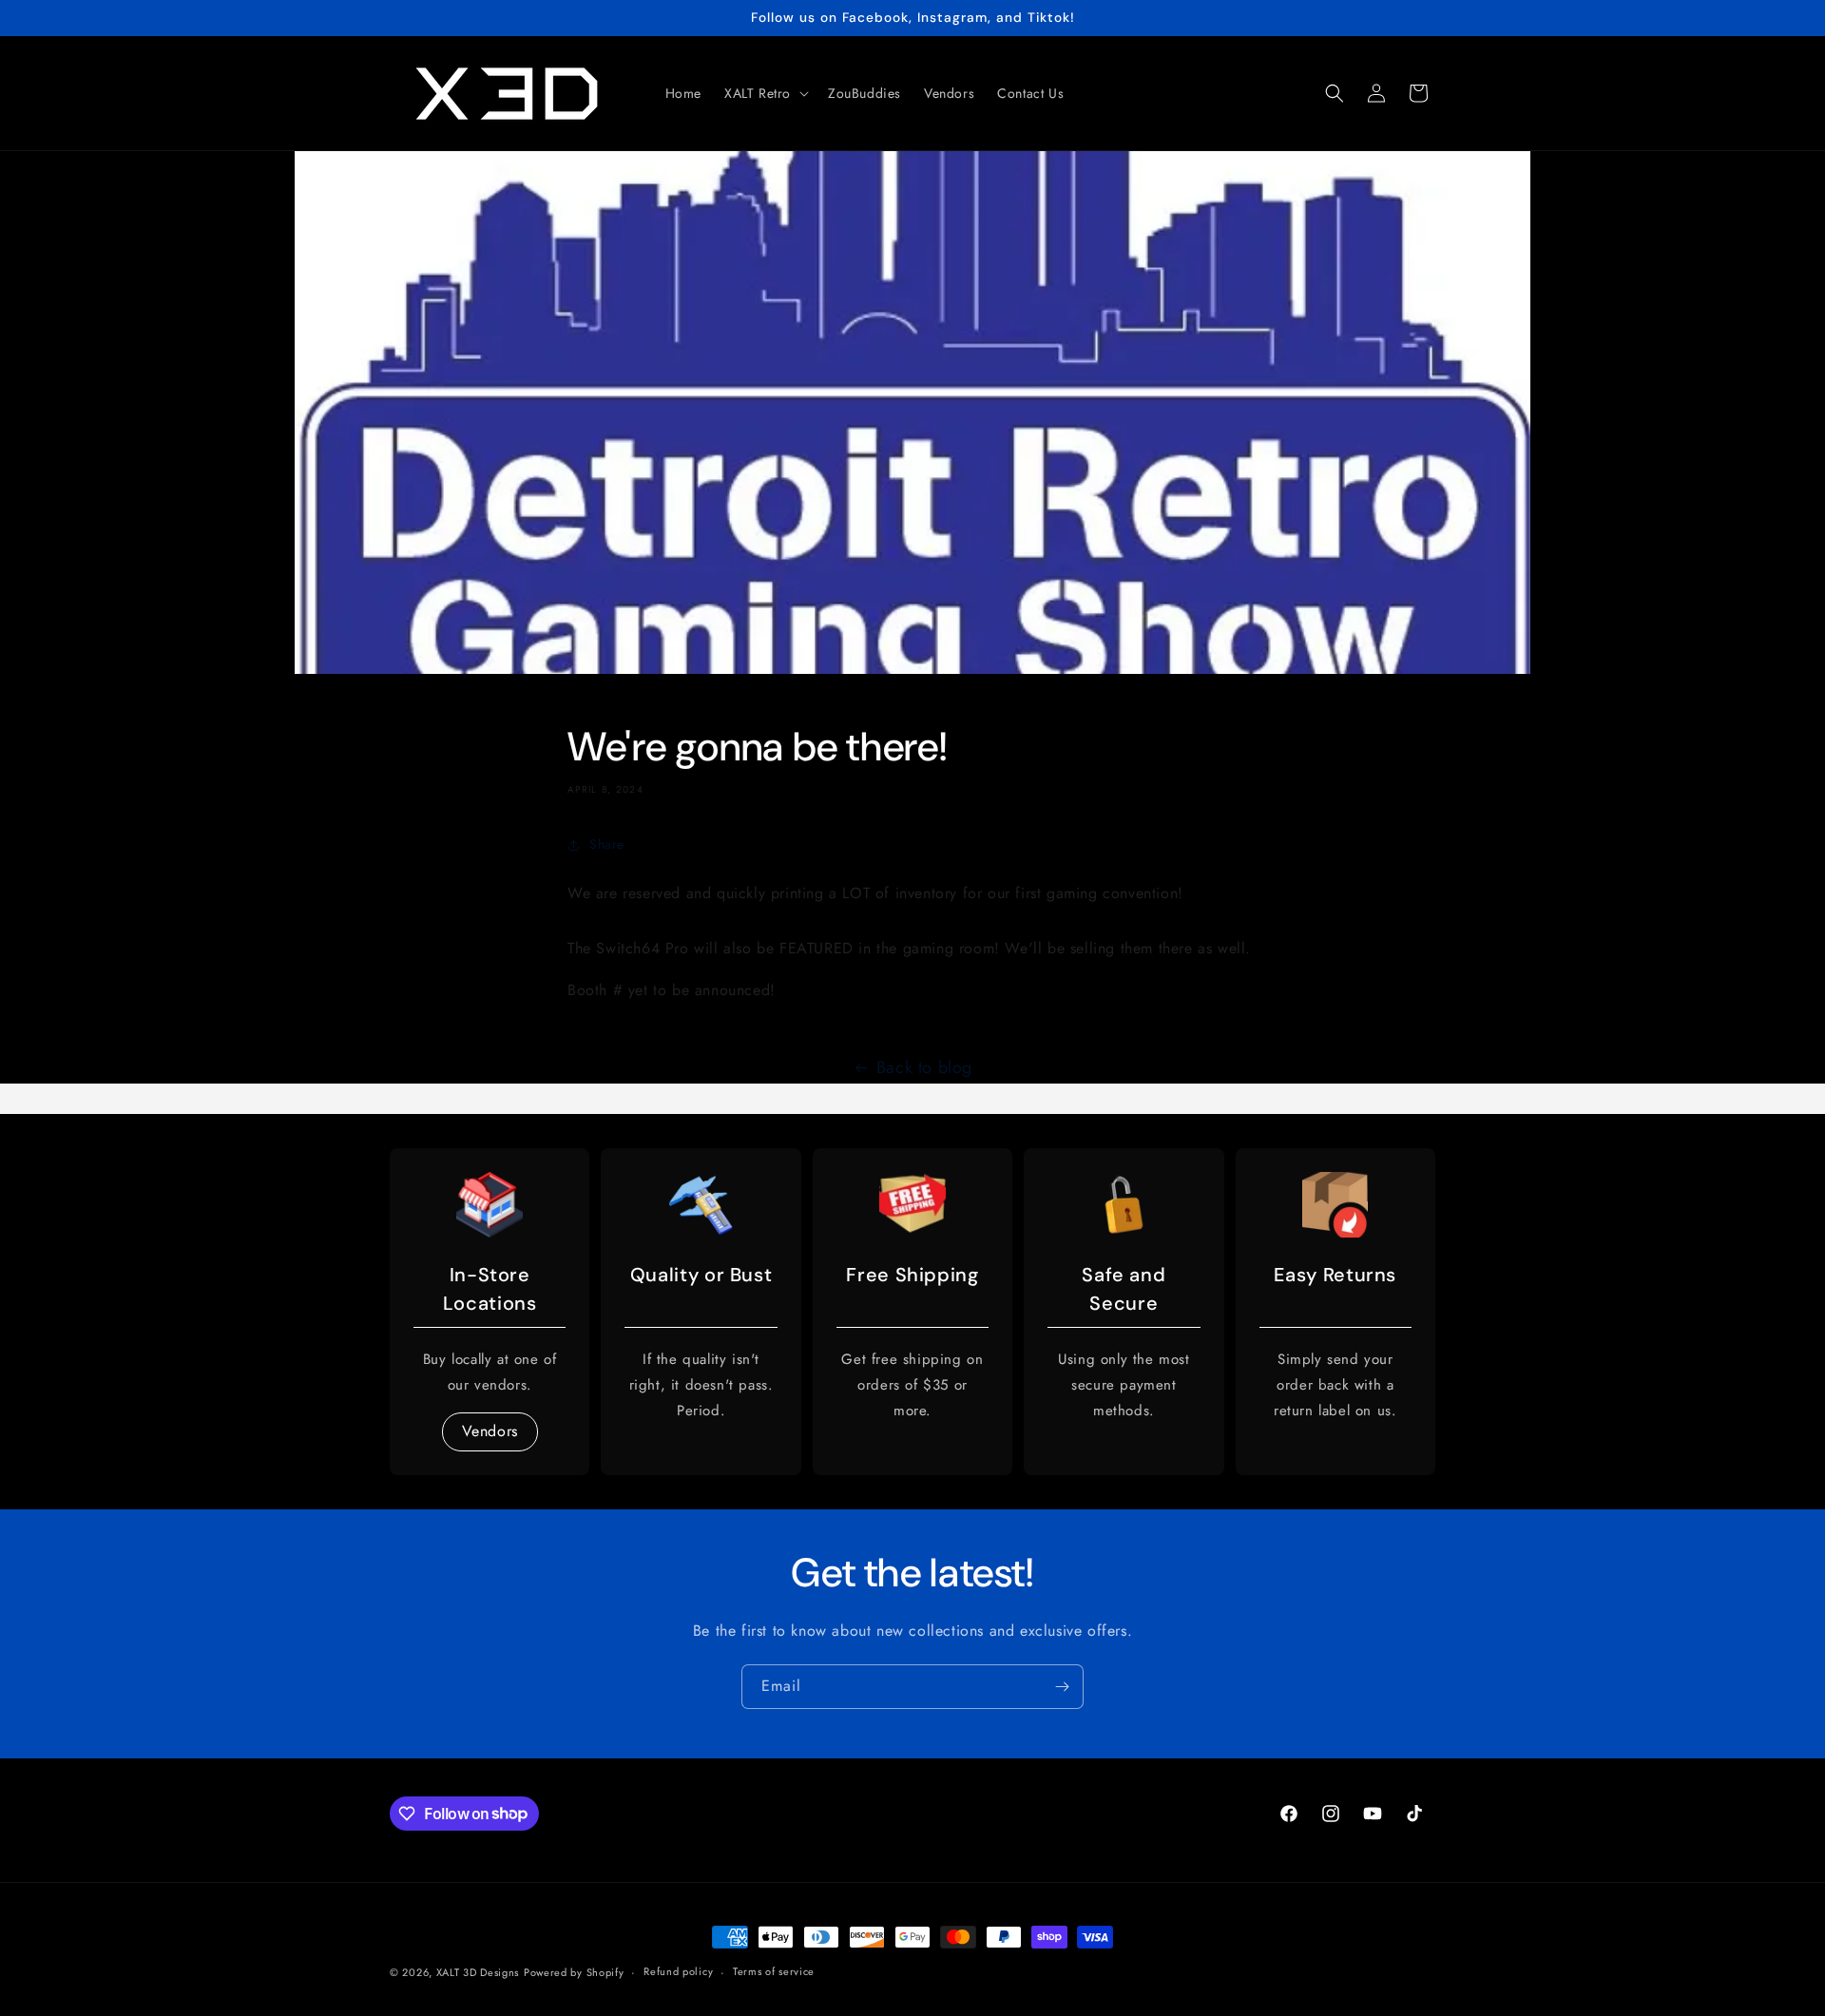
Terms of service (774, 1971)
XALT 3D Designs (478, 1972)
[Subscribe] (1062, 1687)
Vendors (490, 1431)
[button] (765, 93)
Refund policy (678, 1971)
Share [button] (607, 844)
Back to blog (924, 1067)
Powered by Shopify (574, 1972)
